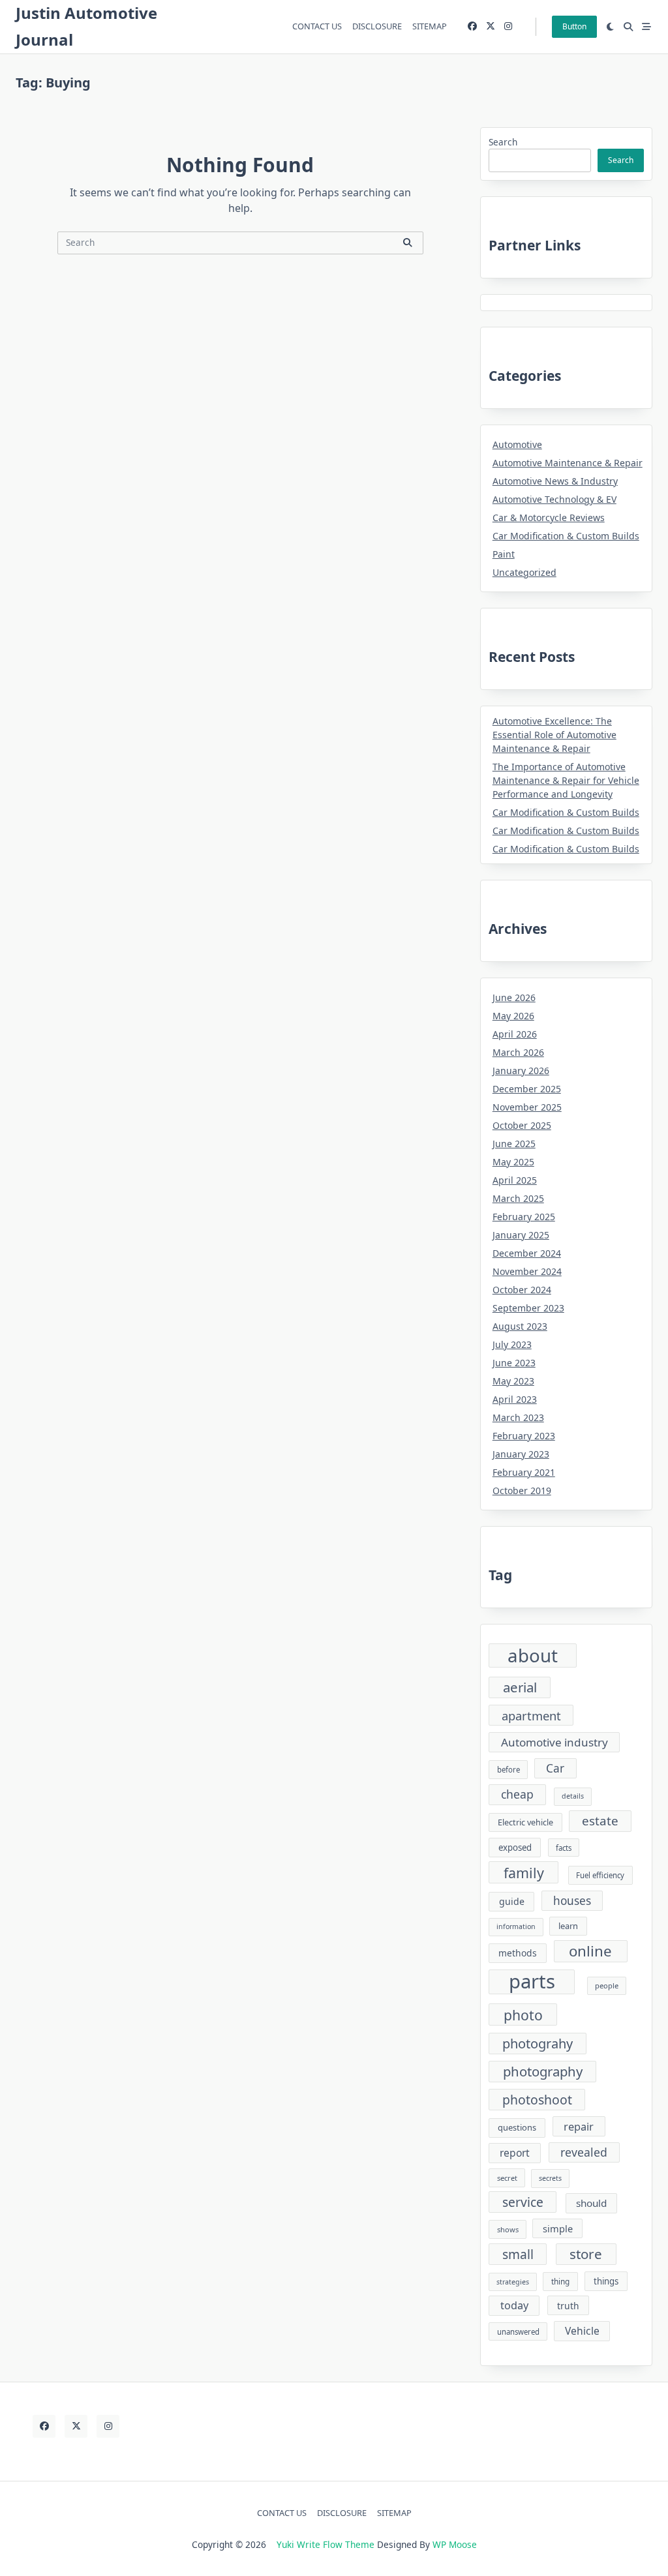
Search (503, 142)
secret (507, 2178)
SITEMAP (430, 26)
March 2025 (518, 1198)
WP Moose (455, 2544)
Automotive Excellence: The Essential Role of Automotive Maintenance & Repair (554, 735)
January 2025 (521, 1235)
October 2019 (522, 1490)
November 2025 (527, 1107)
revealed (584, 2152)
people (607, 1985)
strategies (513, 2282)
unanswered (518, 2332)
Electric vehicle (525, 1822)
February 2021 (524, 1472)
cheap (517, 1794)
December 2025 (527, 1089)
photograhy (538, 2044)
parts (532, 1982)
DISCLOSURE (377, 26)
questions (517, 2127)
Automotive (517, 444)
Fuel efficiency (600, 1875)
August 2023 (520, 1326)
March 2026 (518, 1052)
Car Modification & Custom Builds (566, 536)
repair (579, 2126)
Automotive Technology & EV (554, 499)
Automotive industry (554, 1742)
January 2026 (521, 1071)
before (509, 1770)
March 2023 (518, 1417)
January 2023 (521, 1454)
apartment (531, 1715)
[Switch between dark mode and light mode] (611, 27)
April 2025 (515, 1180)
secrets (550, 2178)
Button (574, 26)
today (514, 2305)
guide (512, 1901)
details (573, 1796)
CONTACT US (317, 26)
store (586, 2254)
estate (600, 1821)
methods (518, 1953)
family (524, 1873)
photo (523, 2015)
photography (543, 2071)
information (516, 1926)
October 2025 (522, 1125)
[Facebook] (472, 26)
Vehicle (582, 2331)
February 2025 (524, 1217)
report (515, 2153)
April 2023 (515, 1399)
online (590, 1951)
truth (568, 2306)
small (518, 2254)
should (591, 2203)
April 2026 (515, 1034)
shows (508, 2229)
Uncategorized (524, 572)
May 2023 (513, 1381)
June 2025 (514, 1144)
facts (564, 1848)
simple (558, 2228)
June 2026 (514, 997)
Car (555, 1768)
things (606, 2281)
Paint (504, 554)
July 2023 (512, 1344)
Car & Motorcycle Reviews (549, 517)
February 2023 (524, 1436)
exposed (515, 1848)
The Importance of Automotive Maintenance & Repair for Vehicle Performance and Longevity (566, 780)
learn (568, 1926)
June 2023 (514, 1363)
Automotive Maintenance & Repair (568, 463)
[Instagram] (508, 26)
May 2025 (513, 1162)
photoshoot (537, 2100)
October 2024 (522, 1290)
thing (560, 2281)
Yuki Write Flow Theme (326, 2544)
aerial (520, 1687)
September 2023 (528, 1308)
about (533, 1655)
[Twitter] (491, 26)
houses (572, 1901)
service (523, 2202)
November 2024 (527, 1271)
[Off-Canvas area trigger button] (646, 27)
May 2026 (513, 1016)
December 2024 (527, 1253)
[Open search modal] (628, 27)
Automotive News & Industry (555, 481)
